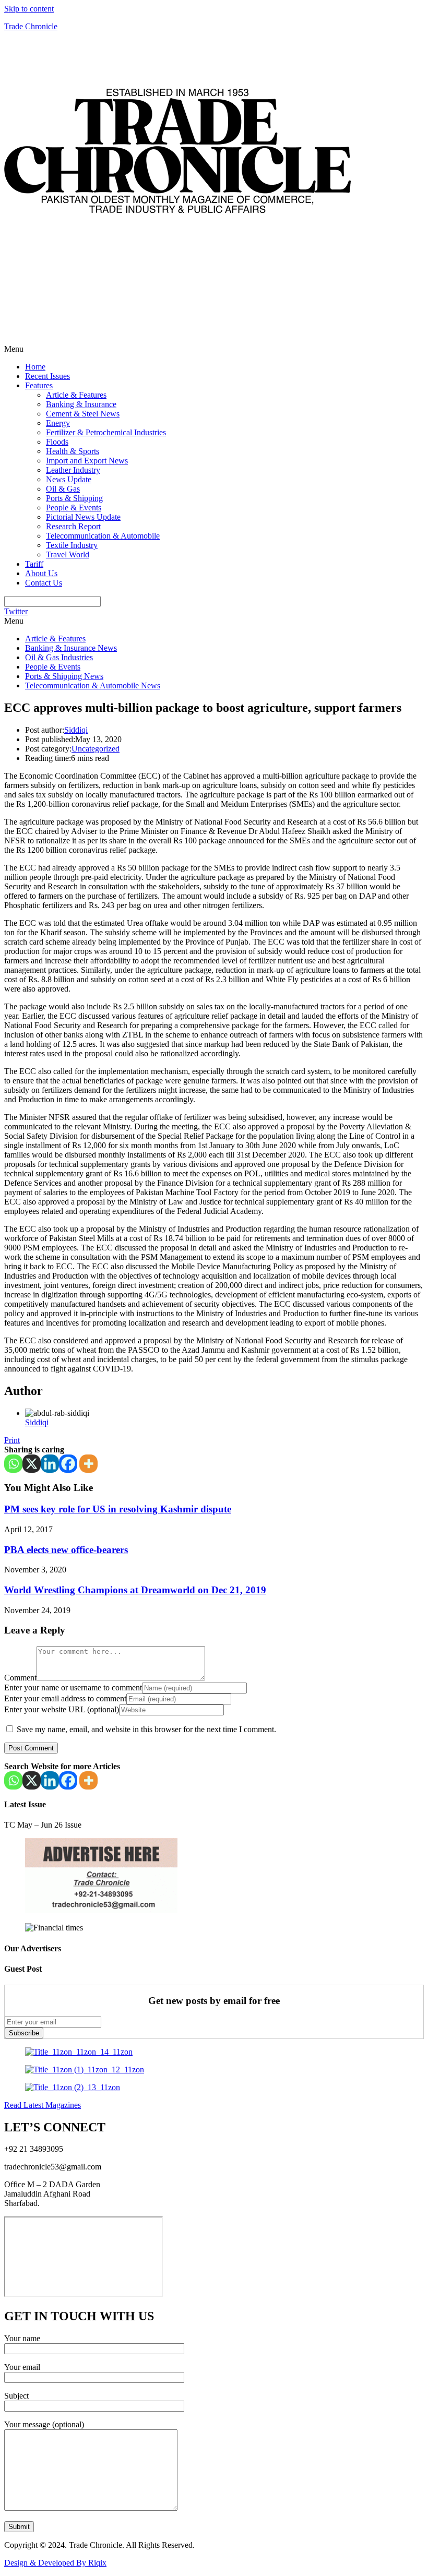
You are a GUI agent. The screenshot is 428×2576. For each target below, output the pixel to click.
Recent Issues (47, 376)
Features (39, 385)
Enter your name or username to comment (73, 1687)
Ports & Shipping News (64, 676)
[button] (214, 349)
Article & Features (76, 395)
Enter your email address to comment (65, 1698)
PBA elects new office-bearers (66, 1550)
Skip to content (29, 9)
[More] (88, 1464)
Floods (57, 442)
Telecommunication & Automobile (103, 536)
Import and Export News (87, 461)
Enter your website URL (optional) (62, 1709)
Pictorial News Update (83, 517)
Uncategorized (96, 749)
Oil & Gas (63, 489)
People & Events (74, 508)
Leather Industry (73, 470)
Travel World (68, 554)
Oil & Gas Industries (59, 657)
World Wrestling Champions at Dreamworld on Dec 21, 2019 (135, 1590)
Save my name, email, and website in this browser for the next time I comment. (146, 1729)
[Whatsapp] (13, 1464)
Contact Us (44, 583)
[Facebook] (68, 1464)
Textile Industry (72, 545)
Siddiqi (76, 730)
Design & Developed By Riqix (55, 2563)
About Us (41, 573)
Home (35, 367)
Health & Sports (73, 451)
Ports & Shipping (74, 498)
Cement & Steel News (83, 414)
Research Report (73, 526)
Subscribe (24, 2033)
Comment (20, 1678)
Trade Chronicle (31, 26)
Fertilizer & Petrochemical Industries (106, 432)
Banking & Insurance (81, 404)
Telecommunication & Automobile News (93, 685)
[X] (32, 1464)
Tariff (34, 564)
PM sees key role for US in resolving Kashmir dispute (118, 1509)
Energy (58, 423)
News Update (69, 479)
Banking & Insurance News (71, 648)
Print (12, 1440)
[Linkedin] (50, 1464)
